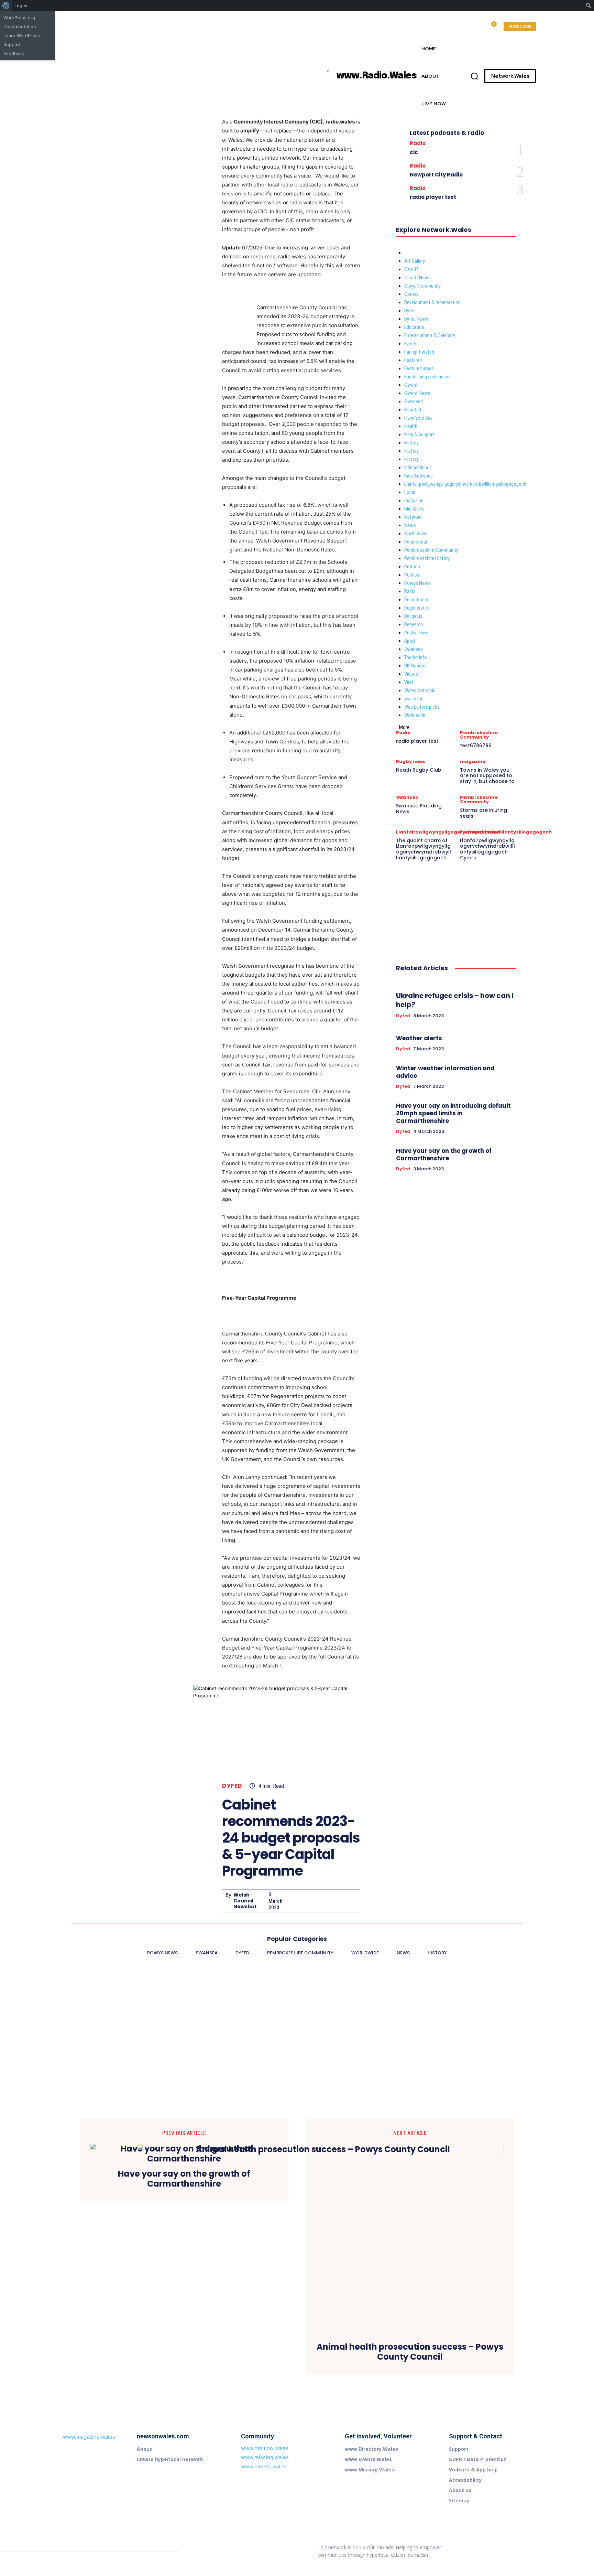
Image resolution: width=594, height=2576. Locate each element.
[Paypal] (502, 2558)
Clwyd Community (422, 286)
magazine (414, 501)
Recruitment (416, 600)
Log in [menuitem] (21, 6)
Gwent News (417, 393)
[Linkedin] (513, 2544)
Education (414, 327)
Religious (413, 616)
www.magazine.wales (89, 2437)
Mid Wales (414, 509)
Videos (411, 674)
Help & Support (419, 434)
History (411, 443)
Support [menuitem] (12, 44)
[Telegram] (516, 2558)
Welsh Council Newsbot (245, 1901)
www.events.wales (264, 2466)
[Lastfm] (498, 2544)
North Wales (416, 534)
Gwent (411, 385)
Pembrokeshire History (427, 558)
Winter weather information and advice (445, 1072)
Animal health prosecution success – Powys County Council (410, 2352)
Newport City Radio (436, 175)
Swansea (414, 649)
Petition (412, 567)
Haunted (413, 410)
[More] (353, 1901)
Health (411, 426)
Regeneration (417, 608)
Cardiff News (417, 278)
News (410, 525)
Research (414, 624)
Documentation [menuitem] (20, 26)
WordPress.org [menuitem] (19, 18)
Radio (418, 143)
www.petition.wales (265, 2448)
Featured (413, 360)
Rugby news (416, 633)
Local (410, 492)
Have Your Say (418, 418)
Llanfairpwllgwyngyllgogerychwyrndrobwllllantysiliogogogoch (465, 484)
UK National (416, 666)
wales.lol (413, 699)
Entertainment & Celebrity (430, 335)
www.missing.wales (265, 2457)
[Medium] (527, 2544)
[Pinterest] (321, 1901)
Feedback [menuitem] (14, 53)
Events (411, 344)
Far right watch (419, 352)
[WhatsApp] (337, 1901)
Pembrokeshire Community (431, 550)
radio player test (433, 197)
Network (413, 517)
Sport (410, 641)
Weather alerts (419, 1038)
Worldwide (415, 715)
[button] (474, 76)
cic (414, 152)
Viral (409, 682)
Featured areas (419, 368)
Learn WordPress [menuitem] (22, 35)
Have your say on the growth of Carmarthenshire (444, 1155)
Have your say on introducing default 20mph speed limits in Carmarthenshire (453, 1113)
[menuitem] (6, 6)
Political (412, 575)
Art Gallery (415, 261)
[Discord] (484, 2544)
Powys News (417, 583)
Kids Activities (419, 476)
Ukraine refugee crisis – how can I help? (455, 1000)
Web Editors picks (422, 707)
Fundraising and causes (427, 377)
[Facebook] (289, 1901)
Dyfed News (416, 319)
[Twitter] (305, 1901)
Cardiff (411, 269)
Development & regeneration (432, 302)
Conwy (411, 294)
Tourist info (416, 657)
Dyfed (232, 1786)
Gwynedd (414, 401)
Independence (418, 468)
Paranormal (416, 542)
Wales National (419, 690)
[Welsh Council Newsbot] (224, 1901)
